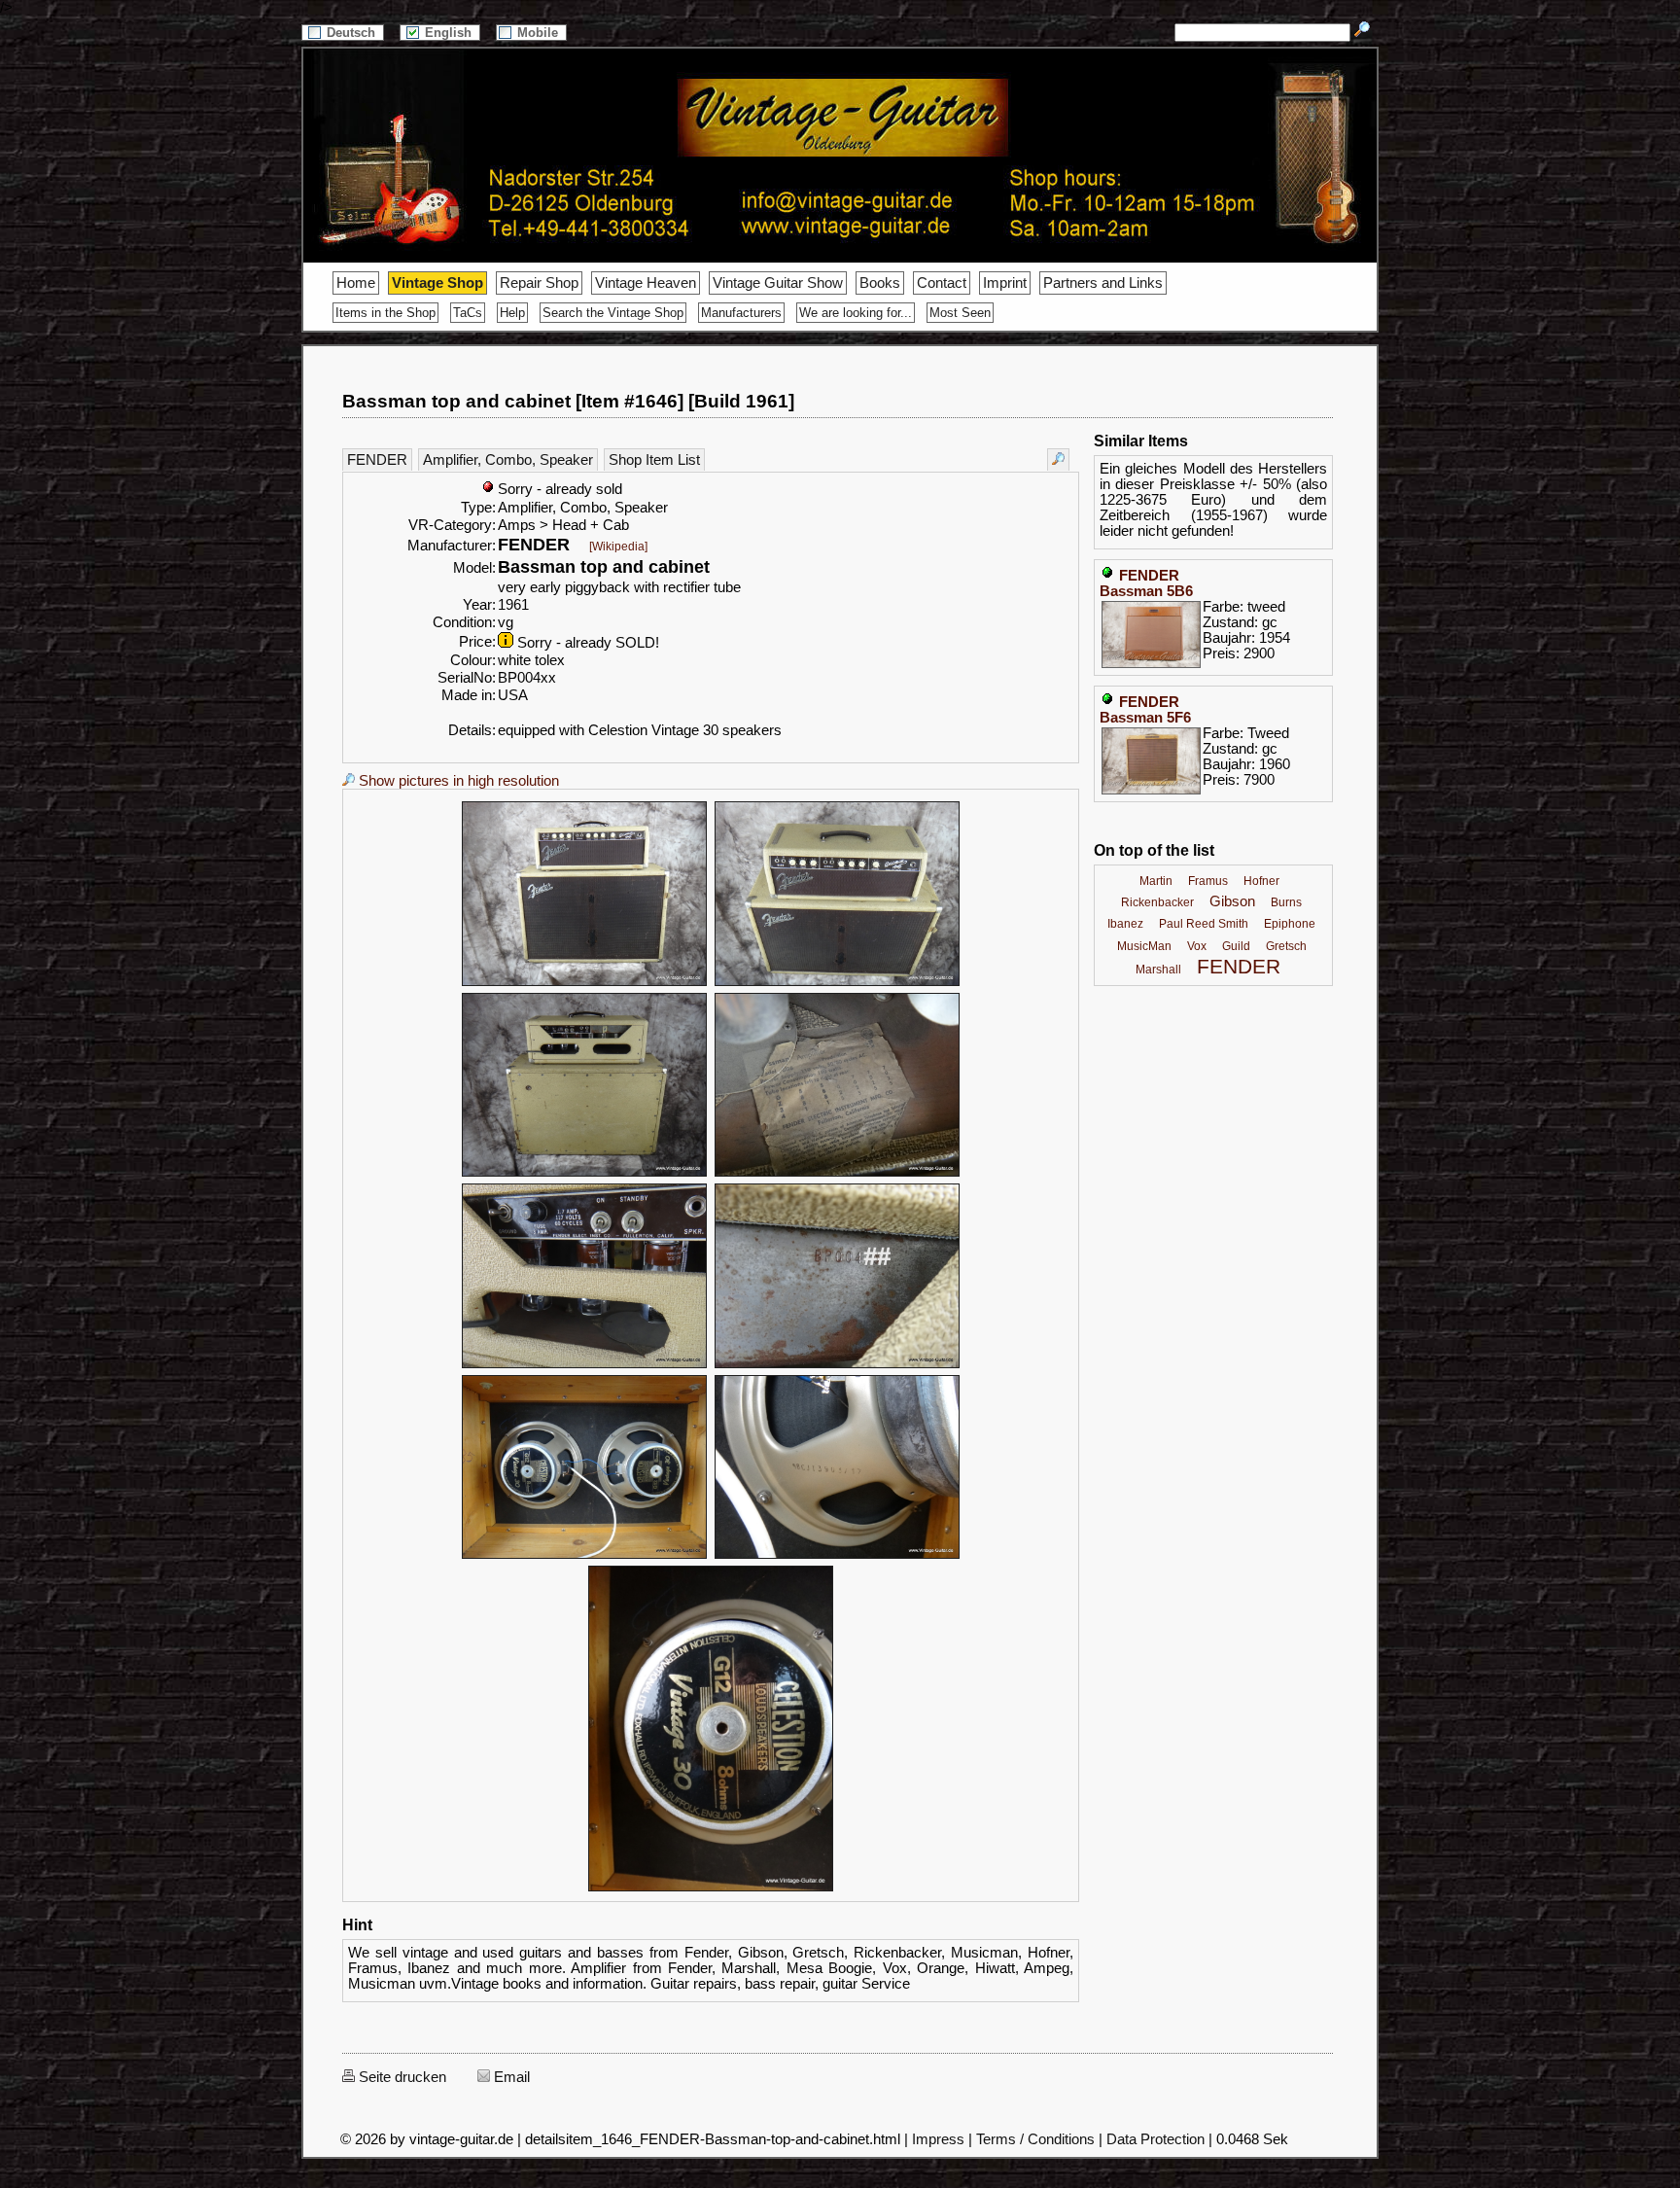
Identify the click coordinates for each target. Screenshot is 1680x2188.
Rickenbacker (1157, 902)
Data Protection (1155, 2139)
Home (356, 283)
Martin (1156, 881)
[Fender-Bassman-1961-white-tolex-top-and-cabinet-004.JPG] (837, 1174)
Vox (1197, 946)
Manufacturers (741, 313)
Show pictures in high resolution (457, 781)
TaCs (468, 313)
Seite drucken (401, 2077)
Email (510, 2077)
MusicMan (1144, 946)
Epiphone (1290, 924)
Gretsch (1286, 946)
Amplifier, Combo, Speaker (508, 460)
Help (512, 313)
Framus (1208, 881)
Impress (938, 2139)
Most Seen (960, 313)
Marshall (1158, 970)
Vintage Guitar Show (778, 283)
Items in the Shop (385, 313)
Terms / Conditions (1035, 2139)
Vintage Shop (437, 283)
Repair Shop (539, 283)
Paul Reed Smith (1204, 924)
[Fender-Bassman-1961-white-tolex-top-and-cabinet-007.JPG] (584, 1556)
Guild (1236, 946)
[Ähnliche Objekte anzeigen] (1058, 459)
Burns (1286, 902)
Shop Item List (654, 460)
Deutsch (353, 33)
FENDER (377, 460)
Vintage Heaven (646, 283)
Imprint (1005, 283)
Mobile (540, 33)
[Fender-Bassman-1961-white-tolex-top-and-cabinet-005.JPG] (584, 1365)
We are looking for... (856, 313)
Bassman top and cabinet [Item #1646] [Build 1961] (568, 401)
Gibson (1232, 901)
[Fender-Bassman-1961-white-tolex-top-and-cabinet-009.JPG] (711, 1888)
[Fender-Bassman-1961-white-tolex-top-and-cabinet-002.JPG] (837, 983)
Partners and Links (1103, 283)
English (450, 33)
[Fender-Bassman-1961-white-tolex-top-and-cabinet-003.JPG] (584, 1174)
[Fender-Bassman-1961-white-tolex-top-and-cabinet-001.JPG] (584, 983)
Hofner (1261, 881)
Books (880, 283)
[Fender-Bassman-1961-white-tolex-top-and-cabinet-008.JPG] (837, 1556)
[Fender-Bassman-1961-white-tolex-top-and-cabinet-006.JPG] (837, 1365)
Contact (942, 283)
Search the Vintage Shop (613, 313)
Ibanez (1125, 924)
